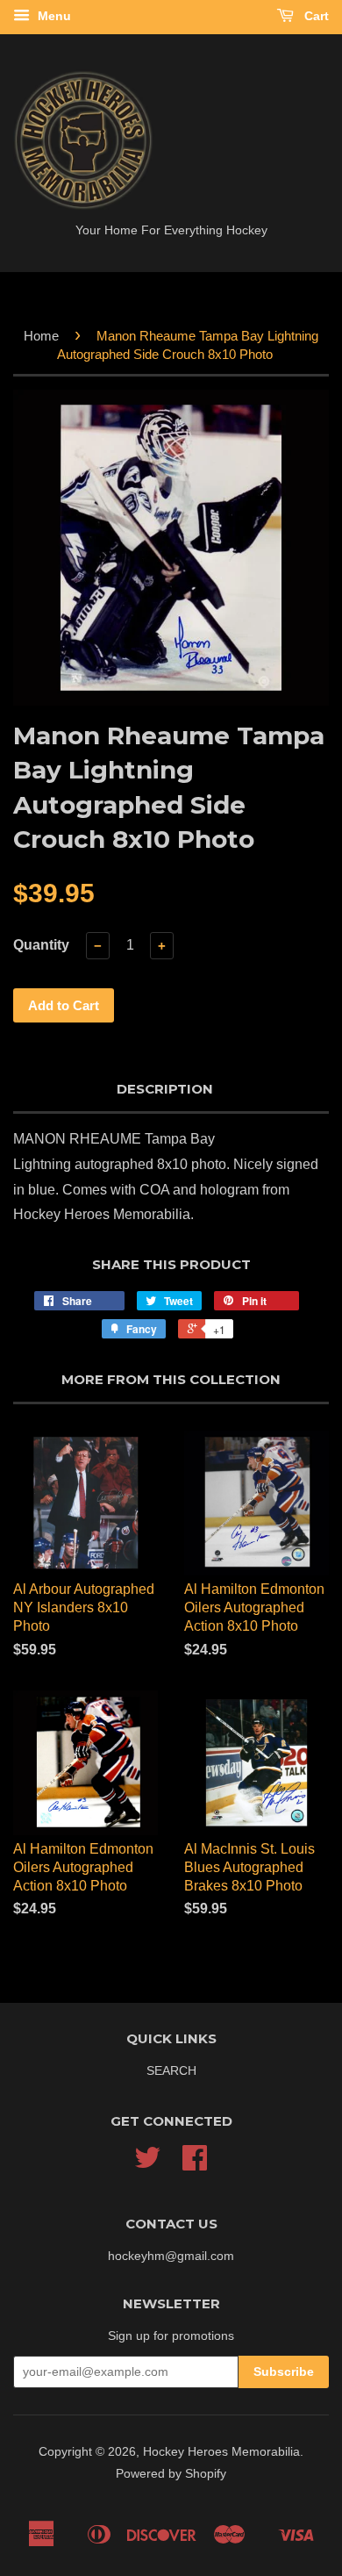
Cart (315, 16)
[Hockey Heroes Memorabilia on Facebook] (195, 2164)
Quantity (41, 945)
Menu (53, 16)
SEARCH (171, 2071)
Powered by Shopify (171, 2474)
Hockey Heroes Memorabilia (221, 2452)
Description (165, 1089)
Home (41, 336)
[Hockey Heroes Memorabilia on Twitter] (147, 2164)
